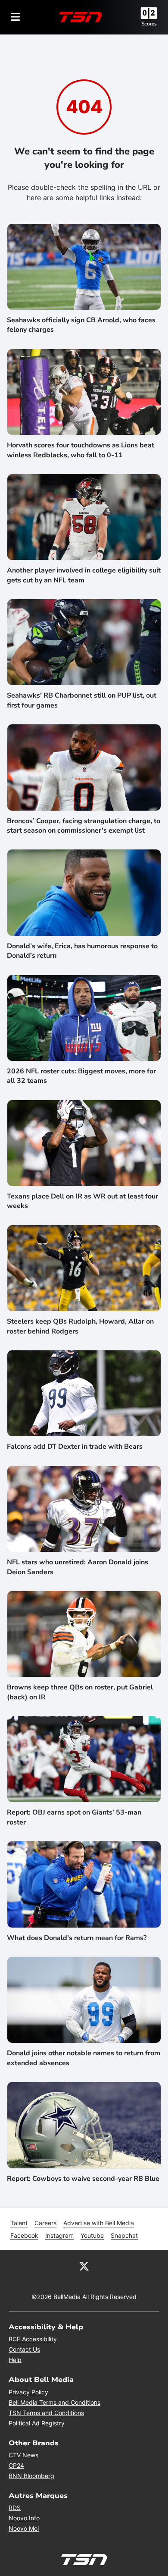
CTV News (23, 2455)
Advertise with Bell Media (99, 2223)
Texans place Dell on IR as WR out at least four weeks (82, 1201)
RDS (15, 2508)
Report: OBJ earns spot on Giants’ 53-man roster (74, 1817)
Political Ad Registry (37, 2423)
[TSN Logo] (81, 17)
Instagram (59, 2235)
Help (15, 2360)
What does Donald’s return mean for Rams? (77, 1938)
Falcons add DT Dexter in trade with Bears (75, 1447)
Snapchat (124, 2235)
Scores (149, 24)
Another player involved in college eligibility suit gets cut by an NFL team (84, 575)
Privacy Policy (28, 2392)
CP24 (16, 2465)
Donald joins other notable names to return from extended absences (84, 2058)
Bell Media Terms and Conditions (54, 2402)
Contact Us (24, 2349)
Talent (19, 2223)
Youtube (92, 2235)
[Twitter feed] (84, 2266)
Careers (45, 2223)
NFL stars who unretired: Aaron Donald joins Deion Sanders (78, 1567)
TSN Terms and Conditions (46, 2413)
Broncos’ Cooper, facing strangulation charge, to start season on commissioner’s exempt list (84, 826)
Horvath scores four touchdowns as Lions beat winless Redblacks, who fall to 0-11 (81, 450)
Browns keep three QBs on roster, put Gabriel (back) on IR (80, 1692)
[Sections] (16, 17)
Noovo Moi (24, 2528)
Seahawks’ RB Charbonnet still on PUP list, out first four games (82, 700)
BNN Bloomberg (31, 2476)
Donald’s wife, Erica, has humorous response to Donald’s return (82, 951)
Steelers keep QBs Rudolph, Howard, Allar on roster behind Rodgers (80, 1326)
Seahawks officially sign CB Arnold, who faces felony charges (81, 325)
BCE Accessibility (33, 2339)
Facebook (24, 2235)
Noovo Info (24, 2518)
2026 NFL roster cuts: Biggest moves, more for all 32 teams (81, 1076)
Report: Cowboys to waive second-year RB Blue (83, 2179)
